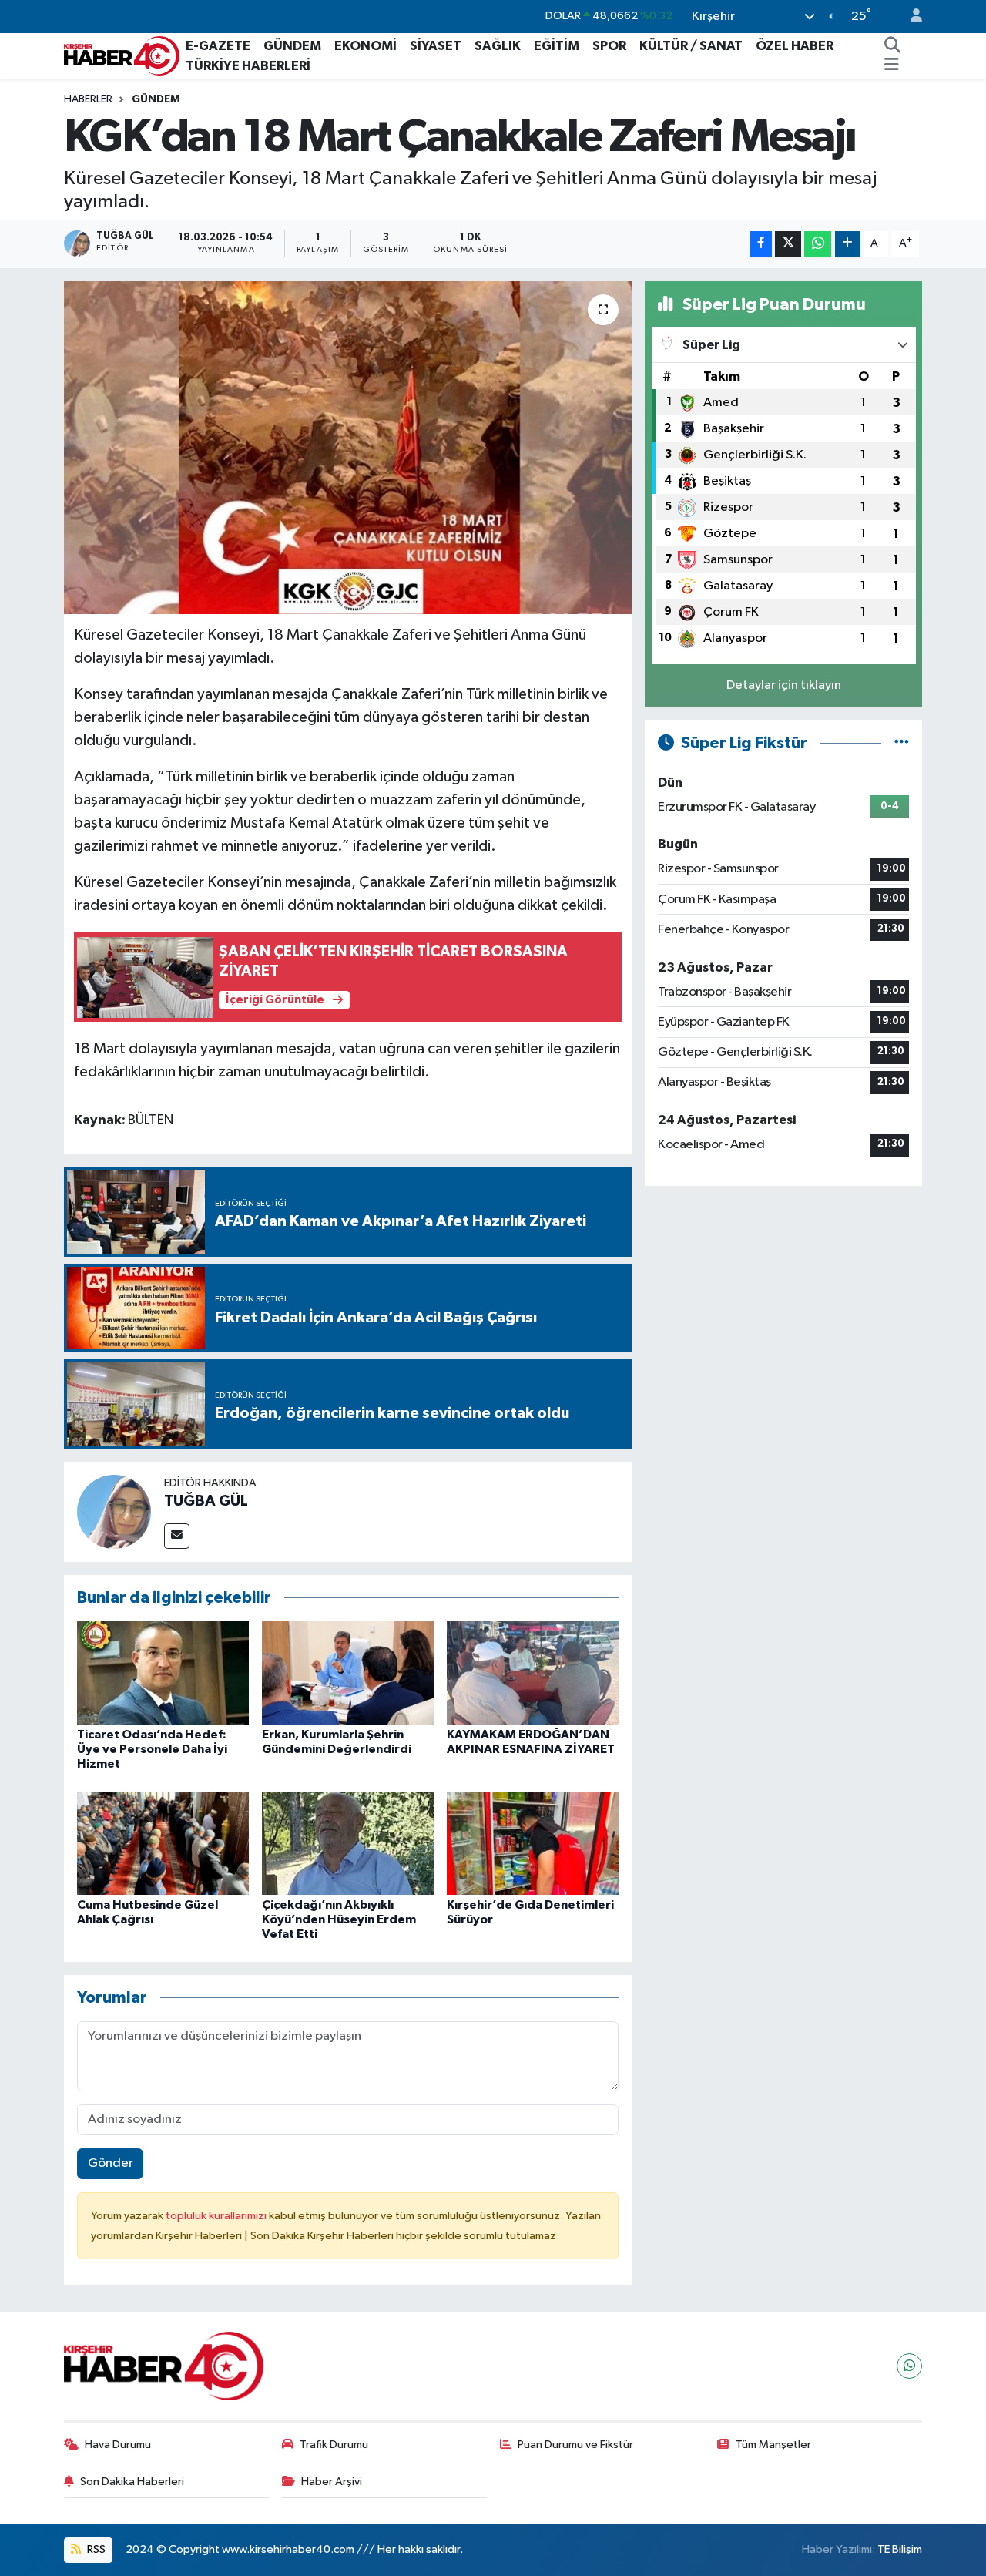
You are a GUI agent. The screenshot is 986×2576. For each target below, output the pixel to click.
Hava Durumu (118, 2445)
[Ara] (893, 46)
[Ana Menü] (892, 66)
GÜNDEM (292, 46)
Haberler (88, 99)
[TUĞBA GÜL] (114, 1511)
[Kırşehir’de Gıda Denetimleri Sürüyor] (533, 1843)
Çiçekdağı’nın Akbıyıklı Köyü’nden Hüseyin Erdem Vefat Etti (339, 1919)
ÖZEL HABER (795, 46)
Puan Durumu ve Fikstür (575, 2445)
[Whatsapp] (909, 2366)
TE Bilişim (900, 2549)
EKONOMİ (366, 46)
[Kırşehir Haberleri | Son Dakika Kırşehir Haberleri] (122, 55)
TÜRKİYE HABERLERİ (248, 66)
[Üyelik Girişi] (910, 17)
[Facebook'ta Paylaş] (761, 244)
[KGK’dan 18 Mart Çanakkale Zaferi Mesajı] (348, 448)
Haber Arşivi (332, 2482)
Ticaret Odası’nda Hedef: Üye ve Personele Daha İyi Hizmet (152, 1749)
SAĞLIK (498, 46)
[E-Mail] (177, 1536)
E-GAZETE (218, 46)
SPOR (609, 46)
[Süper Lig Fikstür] (902, 743)
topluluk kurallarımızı (217, 2216)
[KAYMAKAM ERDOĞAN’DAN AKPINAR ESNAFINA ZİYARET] (533, 1673)
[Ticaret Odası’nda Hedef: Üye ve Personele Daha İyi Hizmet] (163, 1673)
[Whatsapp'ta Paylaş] (818, 244)
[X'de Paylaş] (788, 244)
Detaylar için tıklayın (784, 685)
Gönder (111, 2163)
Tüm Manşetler (773, 2445)
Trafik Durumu (334, 2445)
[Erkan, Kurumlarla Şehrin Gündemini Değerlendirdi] (348, 1673)
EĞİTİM (557, 46)
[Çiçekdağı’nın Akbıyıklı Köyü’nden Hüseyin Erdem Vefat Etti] (348, 1843)
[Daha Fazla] (848, 244)
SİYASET (436, 46)
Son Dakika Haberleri (132, 2482)
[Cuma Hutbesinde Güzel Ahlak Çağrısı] (163, 1843)
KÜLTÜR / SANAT (691, 46)
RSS (95, 2549)
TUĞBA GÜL (206, 1501)
